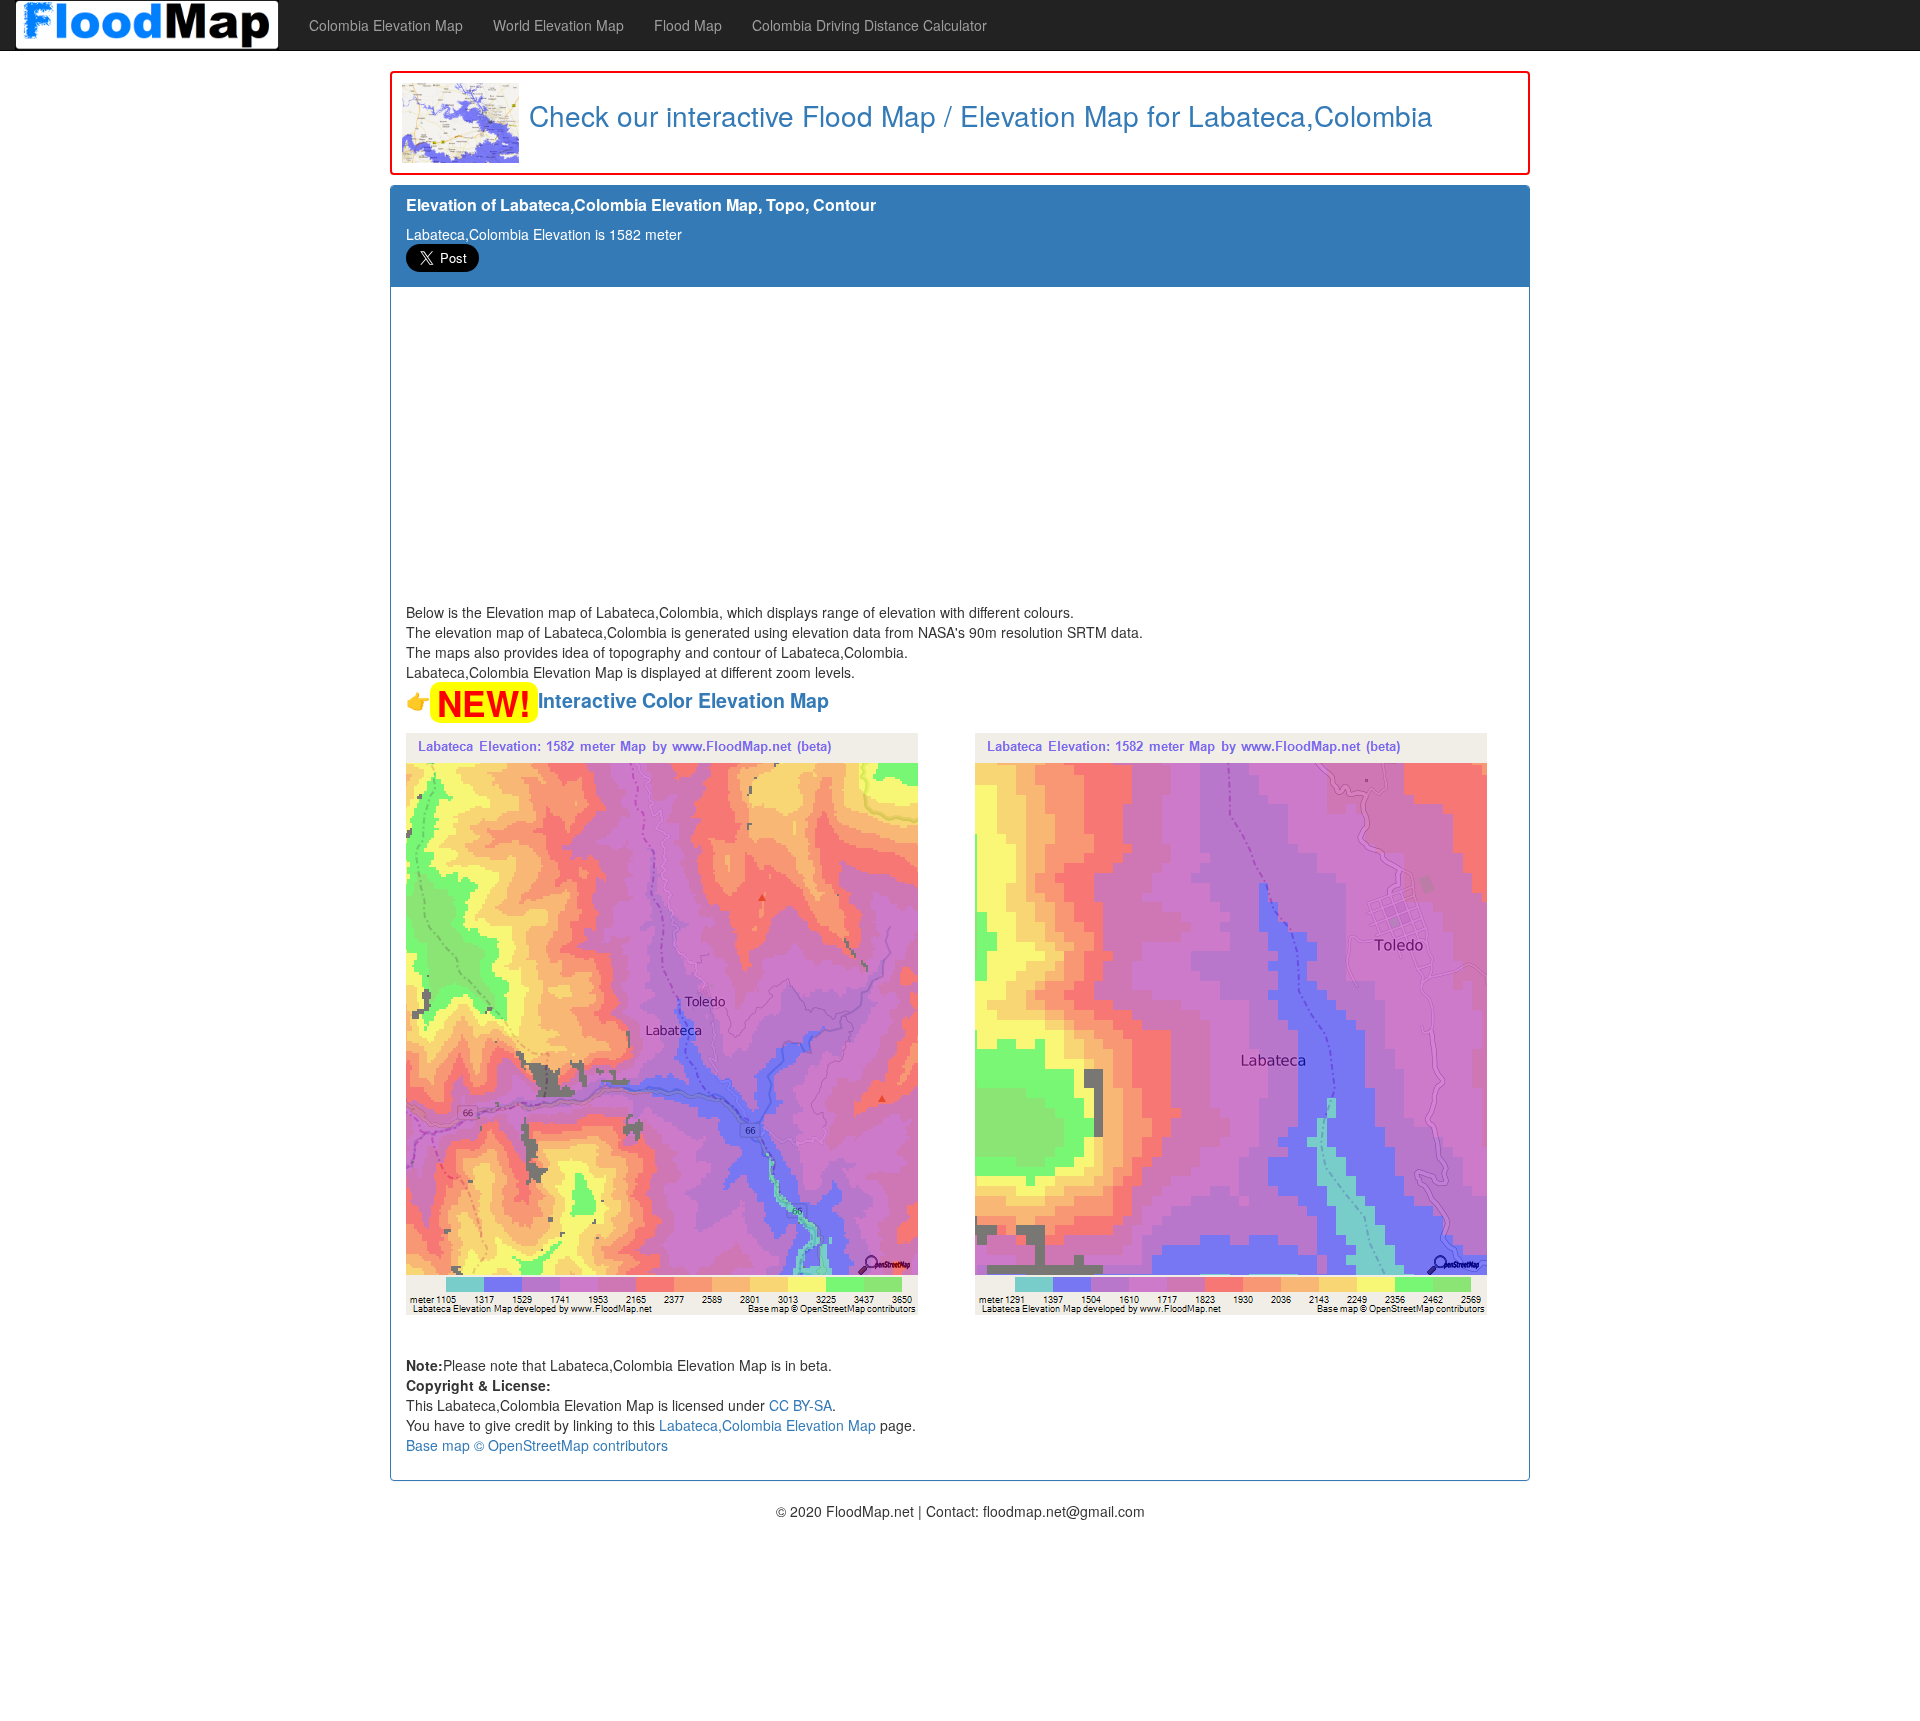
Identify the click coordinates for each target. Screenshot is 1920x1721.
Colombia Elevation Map (386, 25)
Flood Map (688, 25)
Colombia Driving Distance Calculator (869, 25)
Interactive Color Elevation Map (683, 700)
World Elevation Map (558, 25)
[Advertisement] (960, 452)
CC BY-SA (800, 1405)
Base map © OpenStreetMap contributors (537, 1445)
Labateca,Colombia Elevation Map (767, 1425)
